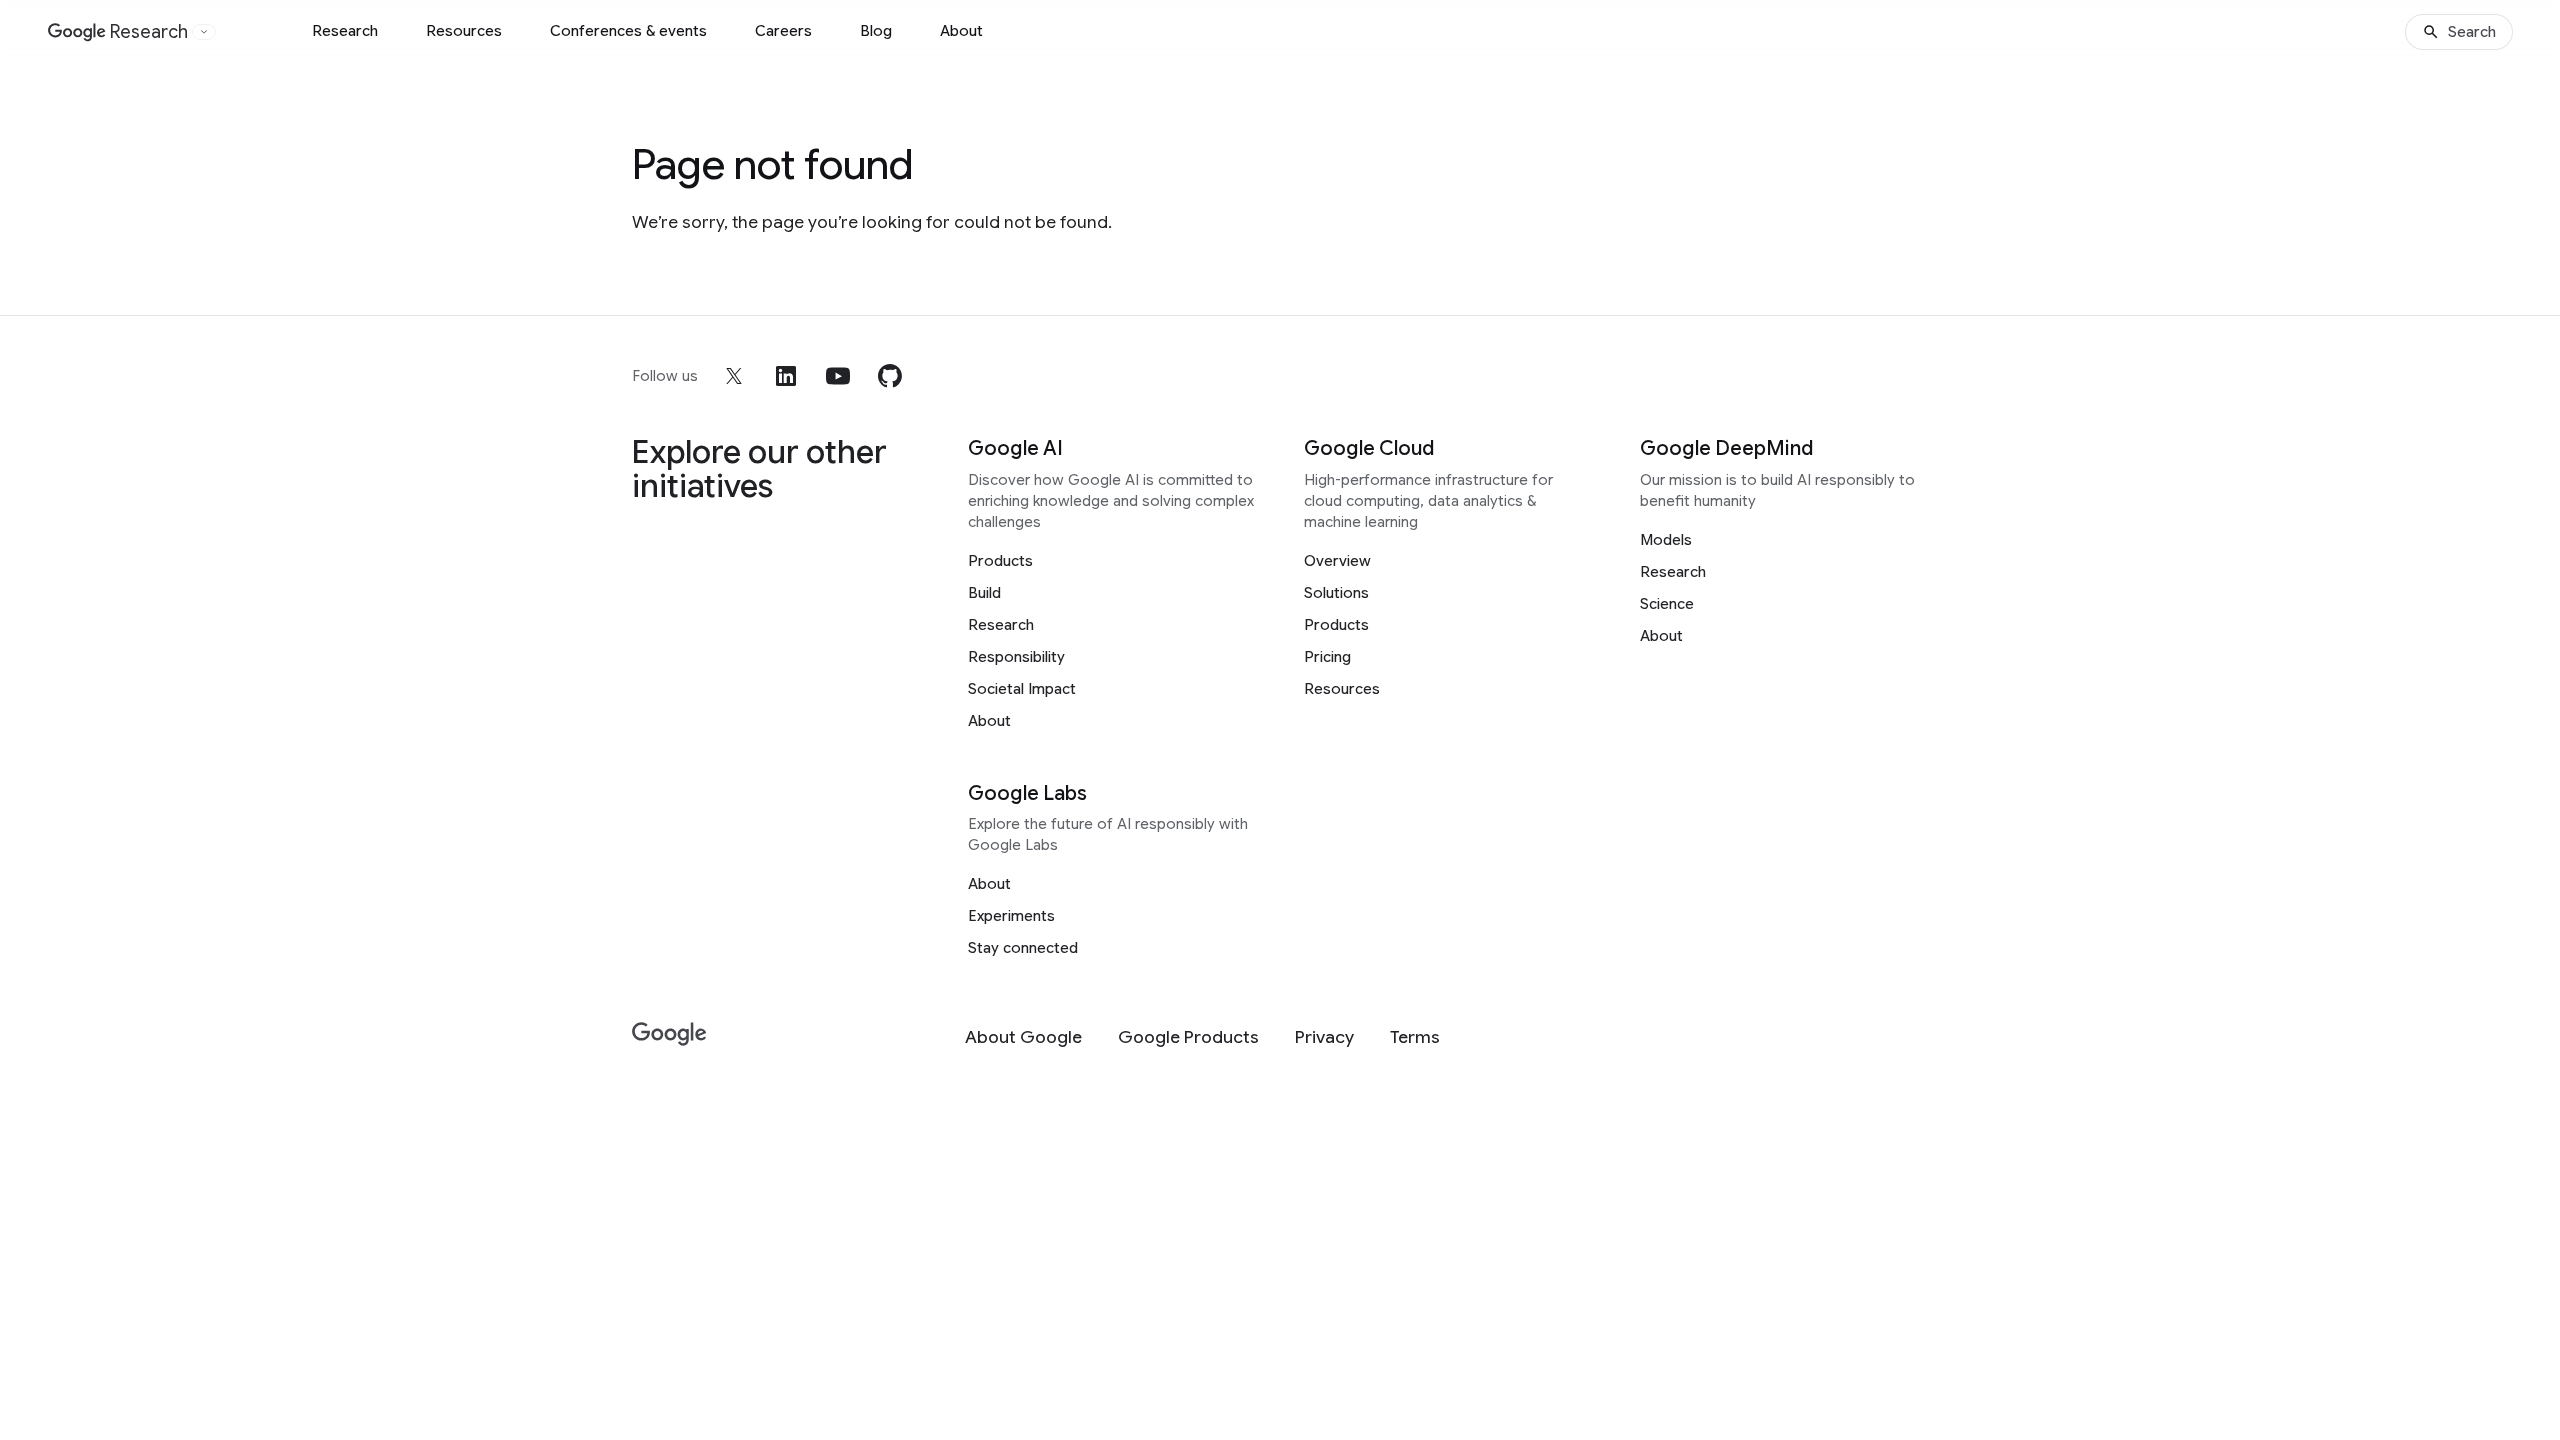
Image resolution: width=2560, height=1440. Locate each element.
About (961, 31)
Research (345, 31)
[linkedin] (786, 376)
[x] (734, 376)
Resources (464, 31)
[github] (890, 376)
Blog (876, 31)
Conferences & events (628, 31)
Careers (783, 31)
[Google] (669, 1034)
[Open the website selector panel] (204, 32)
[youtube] (838, 376)
